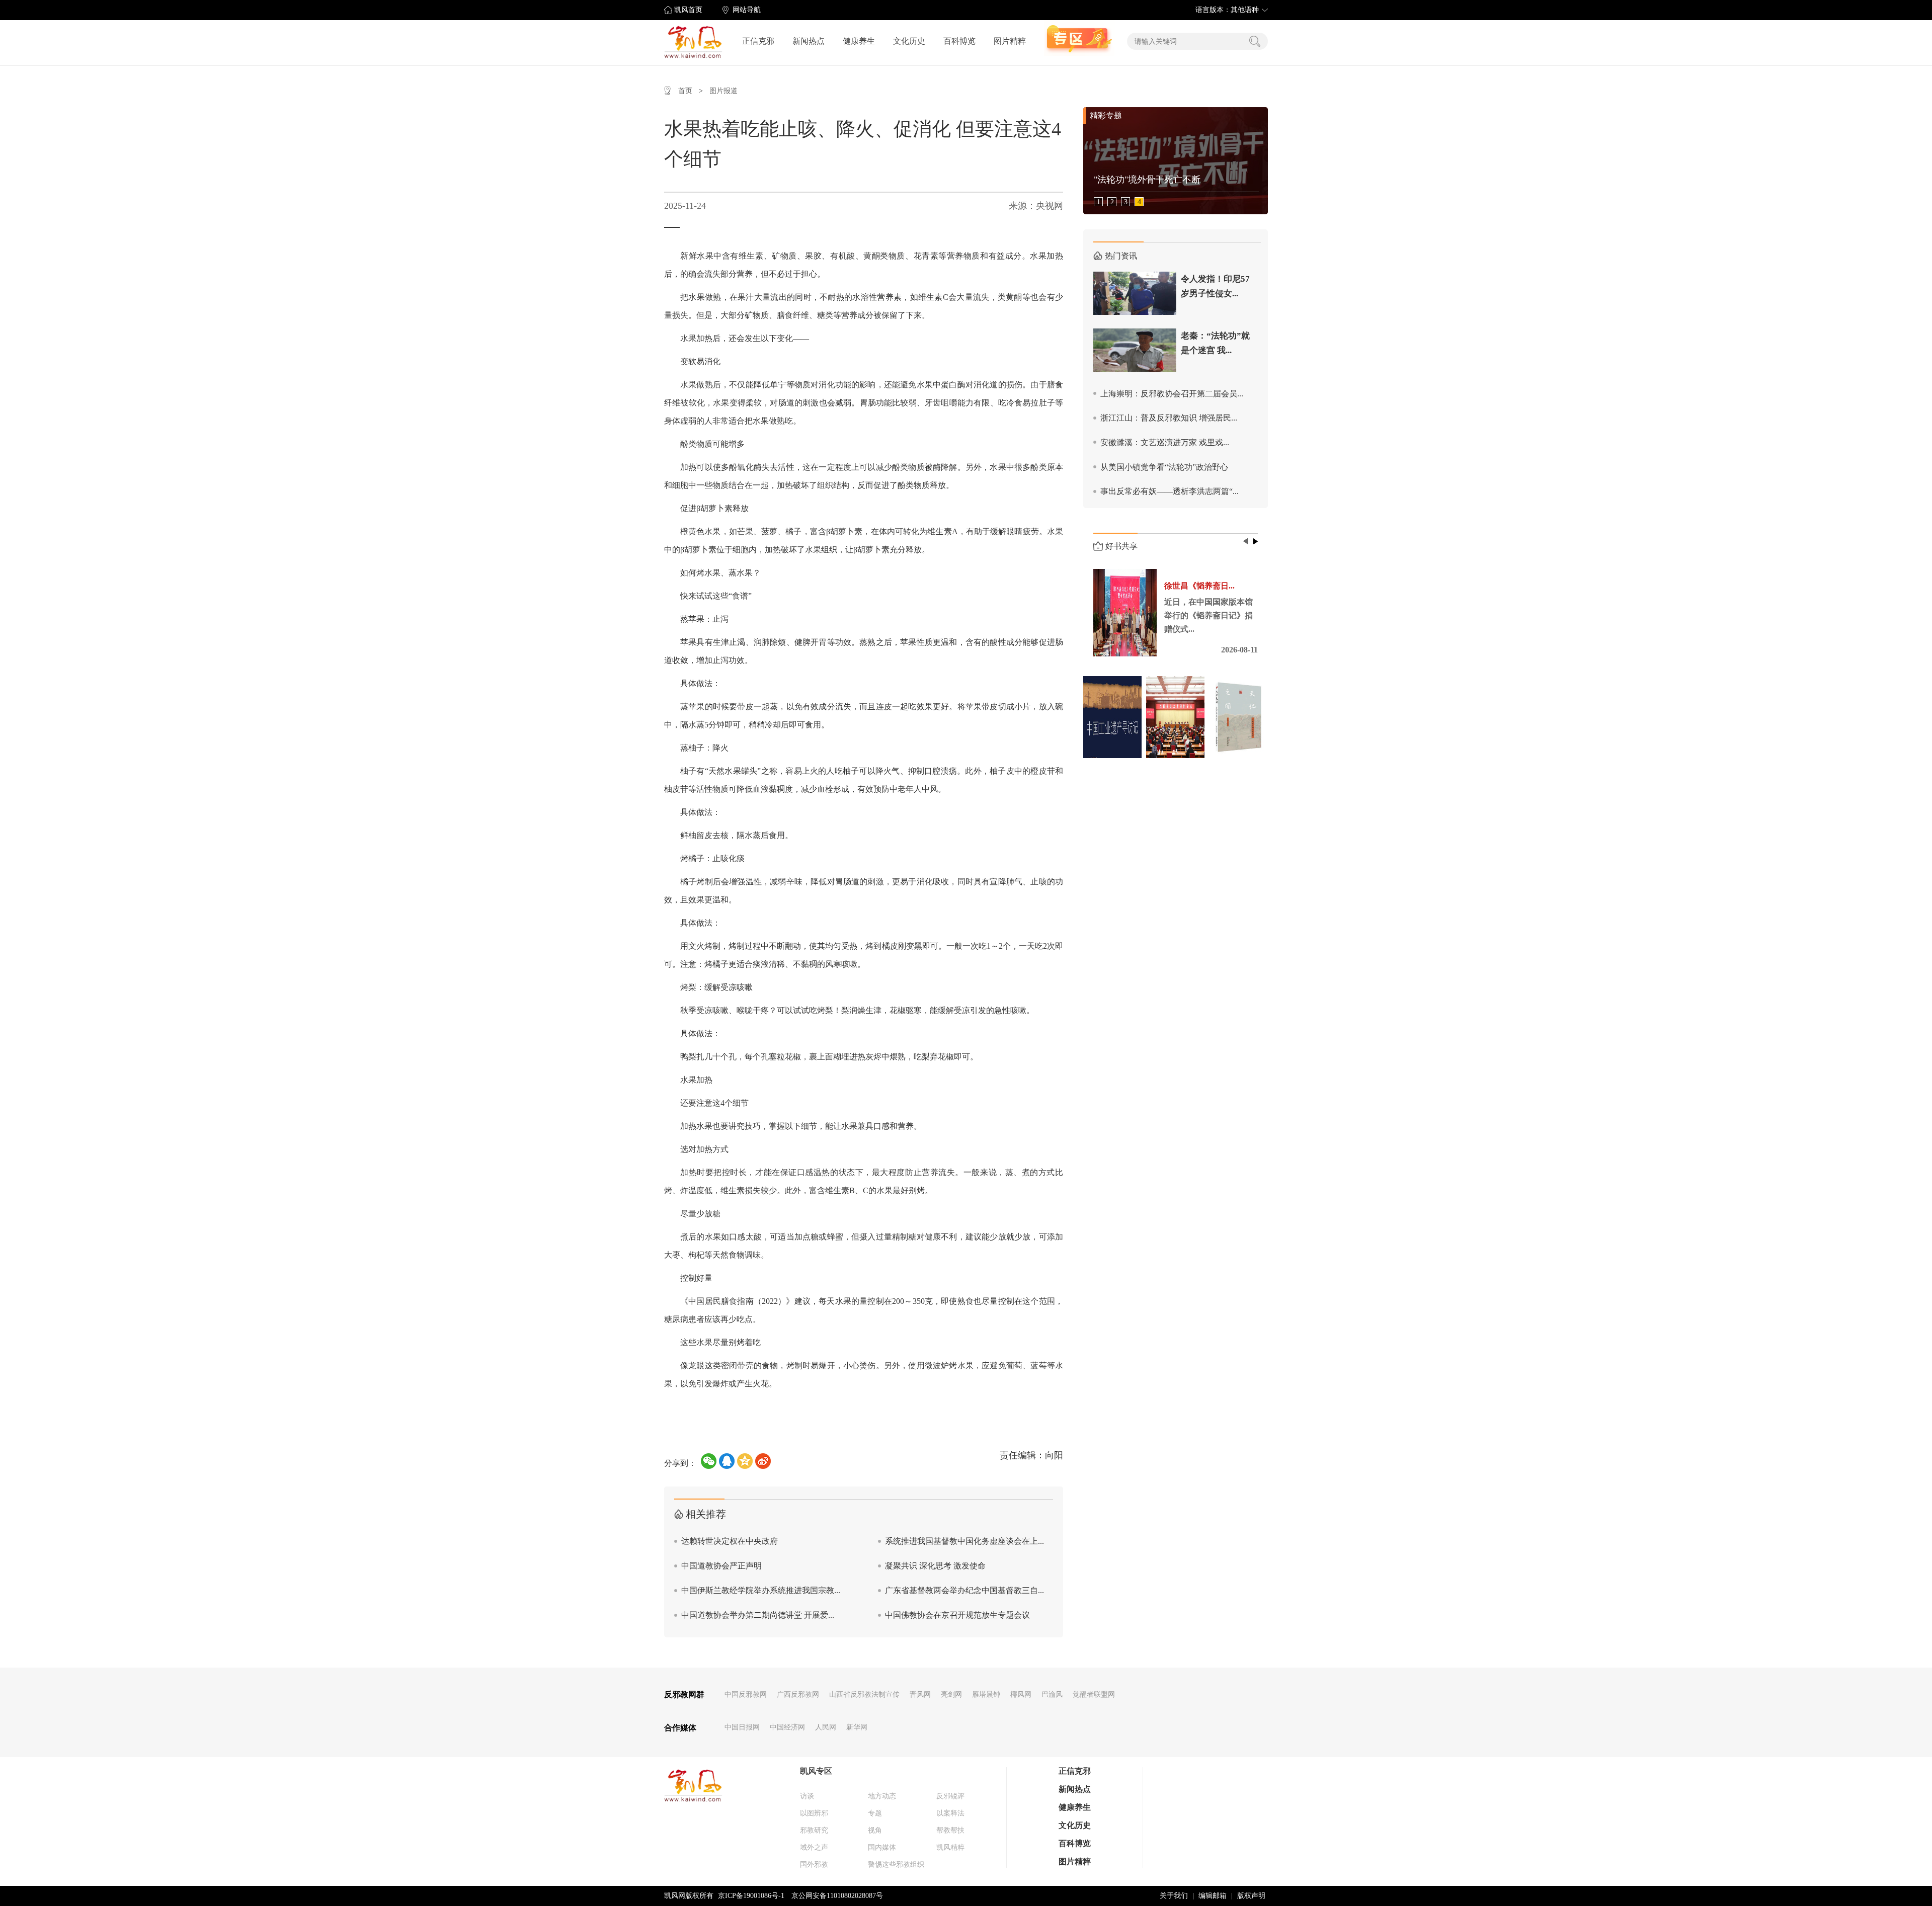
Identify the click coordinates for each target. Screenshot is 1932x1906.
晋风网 (920, 1694)
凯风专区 (816, 1771)
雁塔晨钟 (986, 1694)
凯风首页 (688, 10)
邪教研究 (814, 1830)
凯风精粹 (950, 1847)
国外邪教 (814, 1864)
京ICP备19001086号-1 (751, 1896)
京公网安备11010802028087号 (837, 1896)
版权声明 (1251, 1896)
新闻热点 (809, 41)
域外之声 (814, 1847)
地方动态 (882, 1796)
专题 (875, 1813)
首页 (685, 91)
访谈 (807, 1796)
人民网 (826, 1727)
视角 (875, 1830)
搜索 (1255, 41)
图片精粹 (1010, 41)
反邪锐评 (950, 1796)
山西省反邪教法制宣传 (864, 1694)
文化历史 (909, 41)
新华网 (857, 1727)
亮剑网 (951, 1694)
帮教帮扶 (950, 1830)
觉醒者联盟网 (1094, 1694)
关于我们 (1174, 1896)
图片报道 (723, 91)
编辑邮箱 (1213, 1896)
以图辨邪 (814, 1813)
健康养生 (859, 41)
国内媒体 (882, 1847)
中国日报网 (742, 1727)
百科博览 (959, 41)
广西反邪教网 (798, 1694)
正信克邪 (758, 41)
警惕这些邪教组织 (896, 1864)
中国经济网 (787, 1727)
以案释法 (950, 1813)
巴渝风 (1052, 1694)
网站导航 (747, 10)
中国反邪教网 (746, 1694)
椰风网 (1021, 1694)
